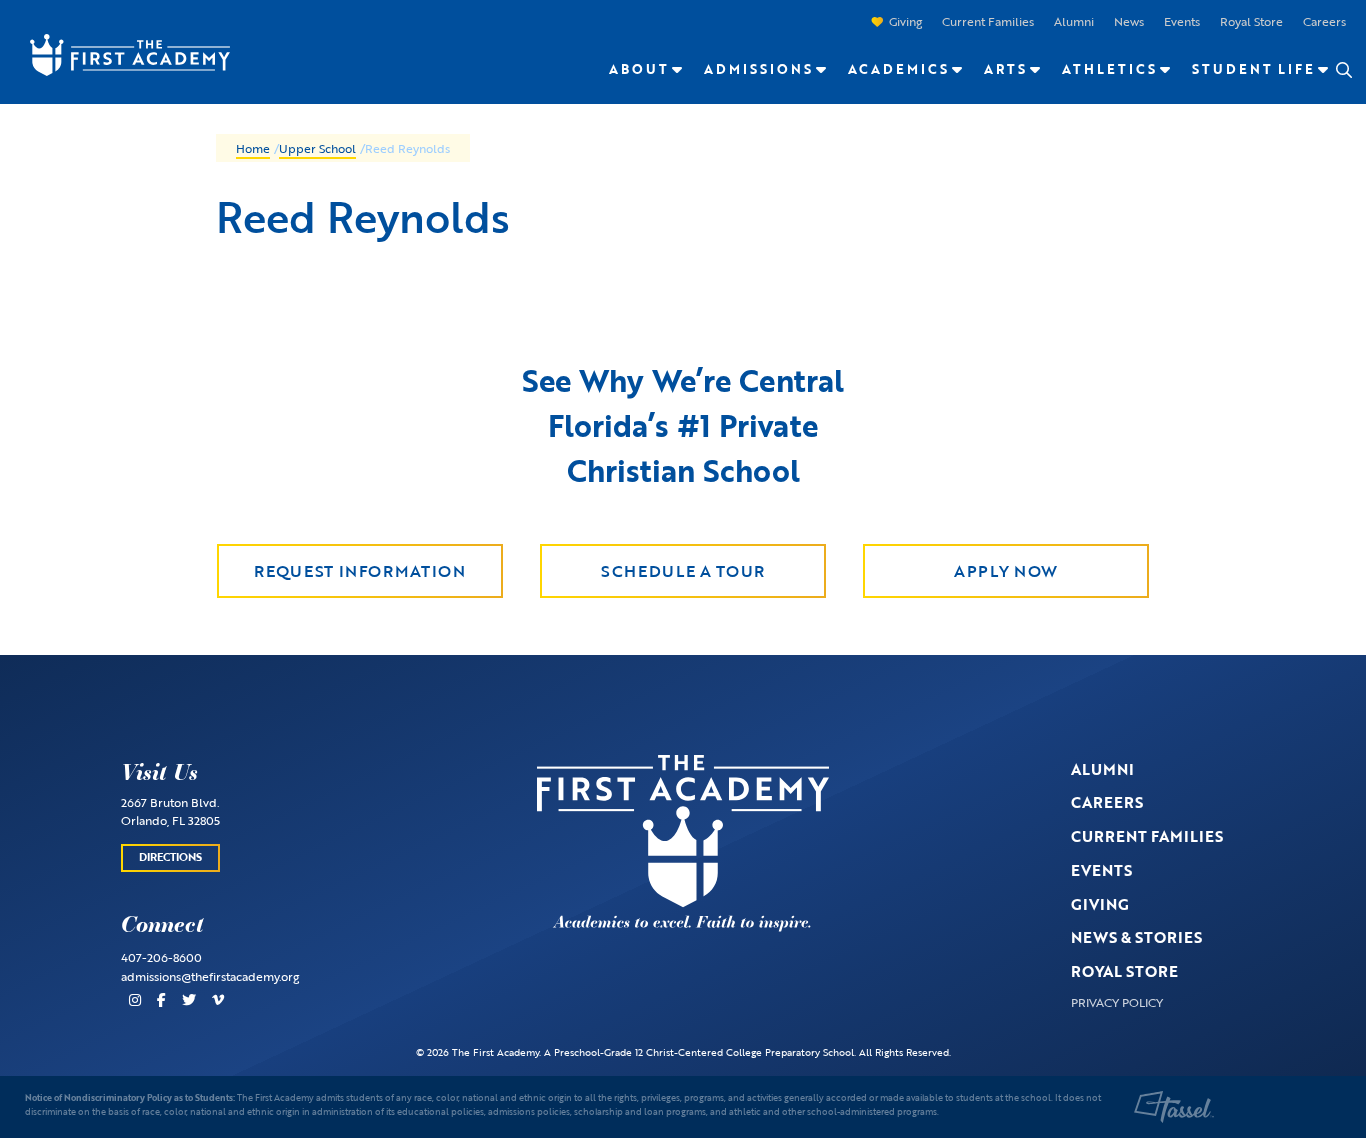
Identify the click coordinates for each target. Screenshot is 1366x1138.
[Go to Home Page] (120, 53)
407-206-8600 (161, 957)
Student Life (1253, 69)
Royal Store (1251, 21)
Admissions (758, 69)
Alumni (1074, 21)
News (1129, 21)
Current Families (988, 21)
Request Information (359, 571)
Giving (905, 21)
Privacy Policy (1117, 1002)
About (639, 69)
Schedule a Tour (683, 571)
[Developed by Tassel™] (1174, 1107)
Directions (170, 857)
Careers (1324, 21)
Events (1182, 21)
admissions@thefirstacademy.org (210, 976)
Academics (898, 69)
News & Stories (1136, 937)
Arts (1005, 69)
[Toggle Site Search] (1343, 70)
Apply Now (1006, 571)
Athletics (1109, 69)
